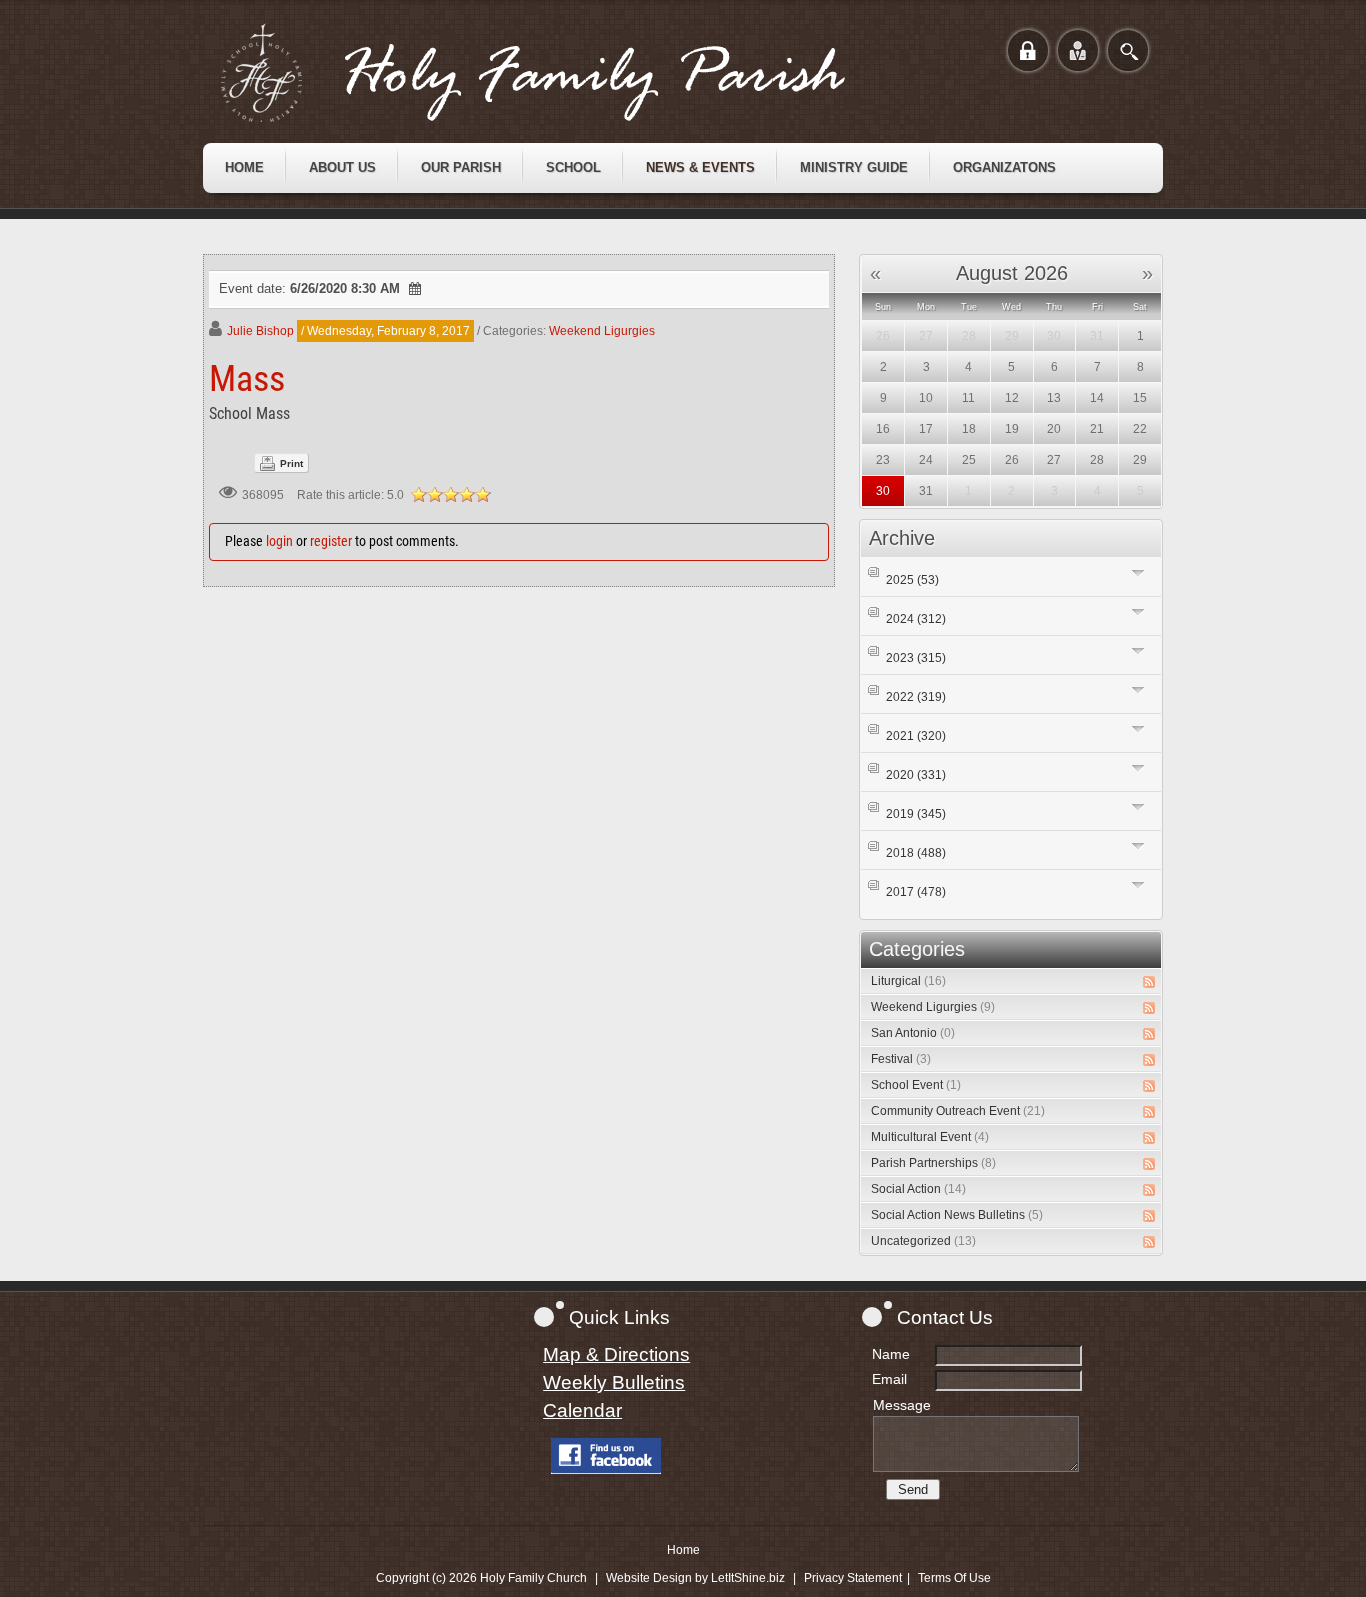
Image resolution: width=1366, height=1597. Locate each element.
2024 (916, 619)
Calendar (582, 1410)
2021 (916, 736)
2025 (912, 580)
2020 (916, 775)
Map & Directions (616, 1354)
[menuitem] (244, 168)
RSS (1149, 982)
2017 (916, 892)
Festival (901, 1059)
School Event (916, 1085)
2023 (916, 658)
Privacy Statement (853, 1578)
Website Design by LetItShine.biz (695, 1578)
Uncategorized (923, 1241)
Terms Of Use (954, 1578)
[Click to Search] (1128, 50)
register (331, 541)
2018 (916, 853)
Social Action (918, 1189)
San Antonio (913, 1033)
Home (683, 1550)
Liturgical (908, 981)
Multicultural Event (930, 1137)
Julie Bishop (260, 331)
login (279, 541)
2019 (916, 814)
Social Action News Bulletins (957, 1215)
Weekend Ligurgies (602, 331)
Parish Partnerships (933, 1163)
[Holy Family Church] (558, 73)
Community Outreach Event (958, 1111)
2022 (916, 697)
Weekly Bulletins (614, 1382)
